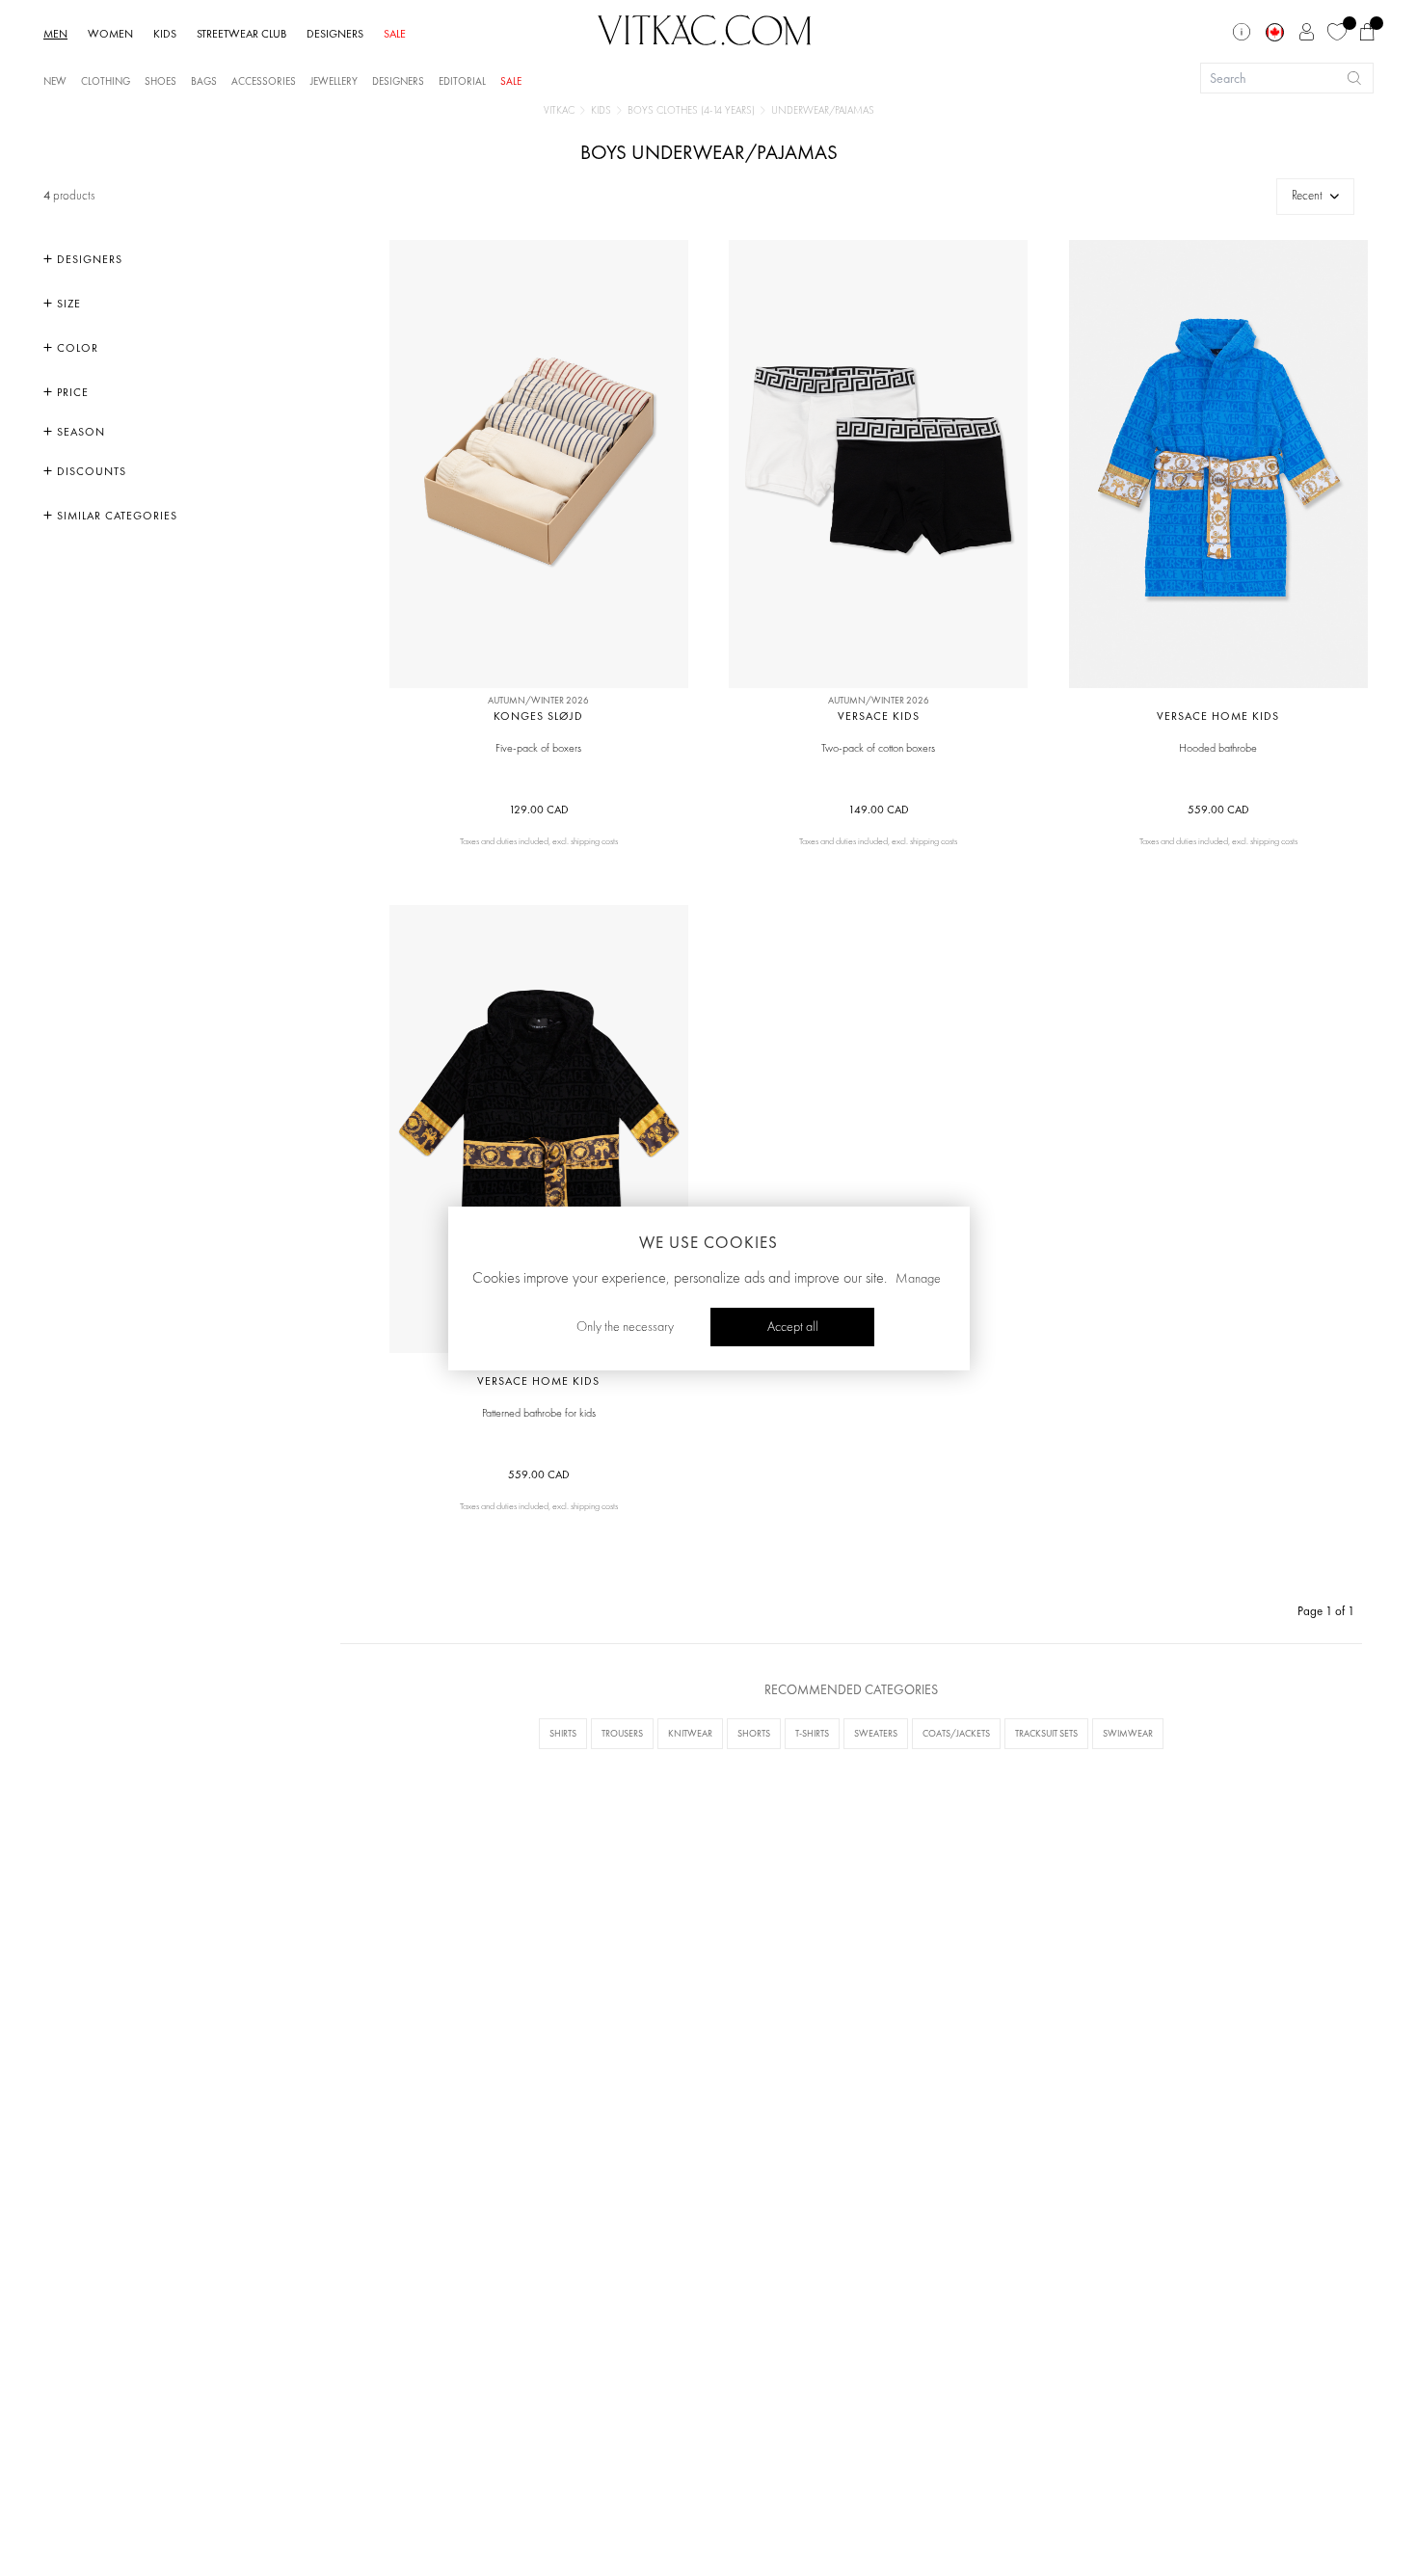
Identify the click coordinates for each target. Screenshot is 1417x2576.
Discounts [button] (90, 471)
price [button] (71, 392)
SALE (395, 34)
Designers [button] (88, 259)
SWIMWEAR (1128, 1733)
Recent (1307, 196)
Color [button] (76, 348)
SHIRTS (563, 1733)
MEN (55, 34)
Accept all (793, 1326)
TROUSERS (622, 1733)
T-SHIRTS (812, 1733)
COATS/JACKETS (956, 1733)
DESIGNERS (335, 34)
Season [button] (79, 432)
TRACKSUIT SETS (1046, 1733)
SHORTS (754, 1733)
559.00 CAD (1218, 810)
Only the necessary (625, 1326)
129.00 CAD (539, 810)
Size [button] (67, 304)
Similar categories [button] (115, 516)
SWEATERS (876, 1733)
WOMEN (110, 34)
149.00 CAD (879, 810)
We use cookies (708, 1242)
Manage (918, 1278)
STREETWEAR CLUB (241, 34)
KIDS (165, 34)
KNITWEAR (690, 1733)
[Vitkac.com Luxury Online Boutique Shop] (705, 28)
